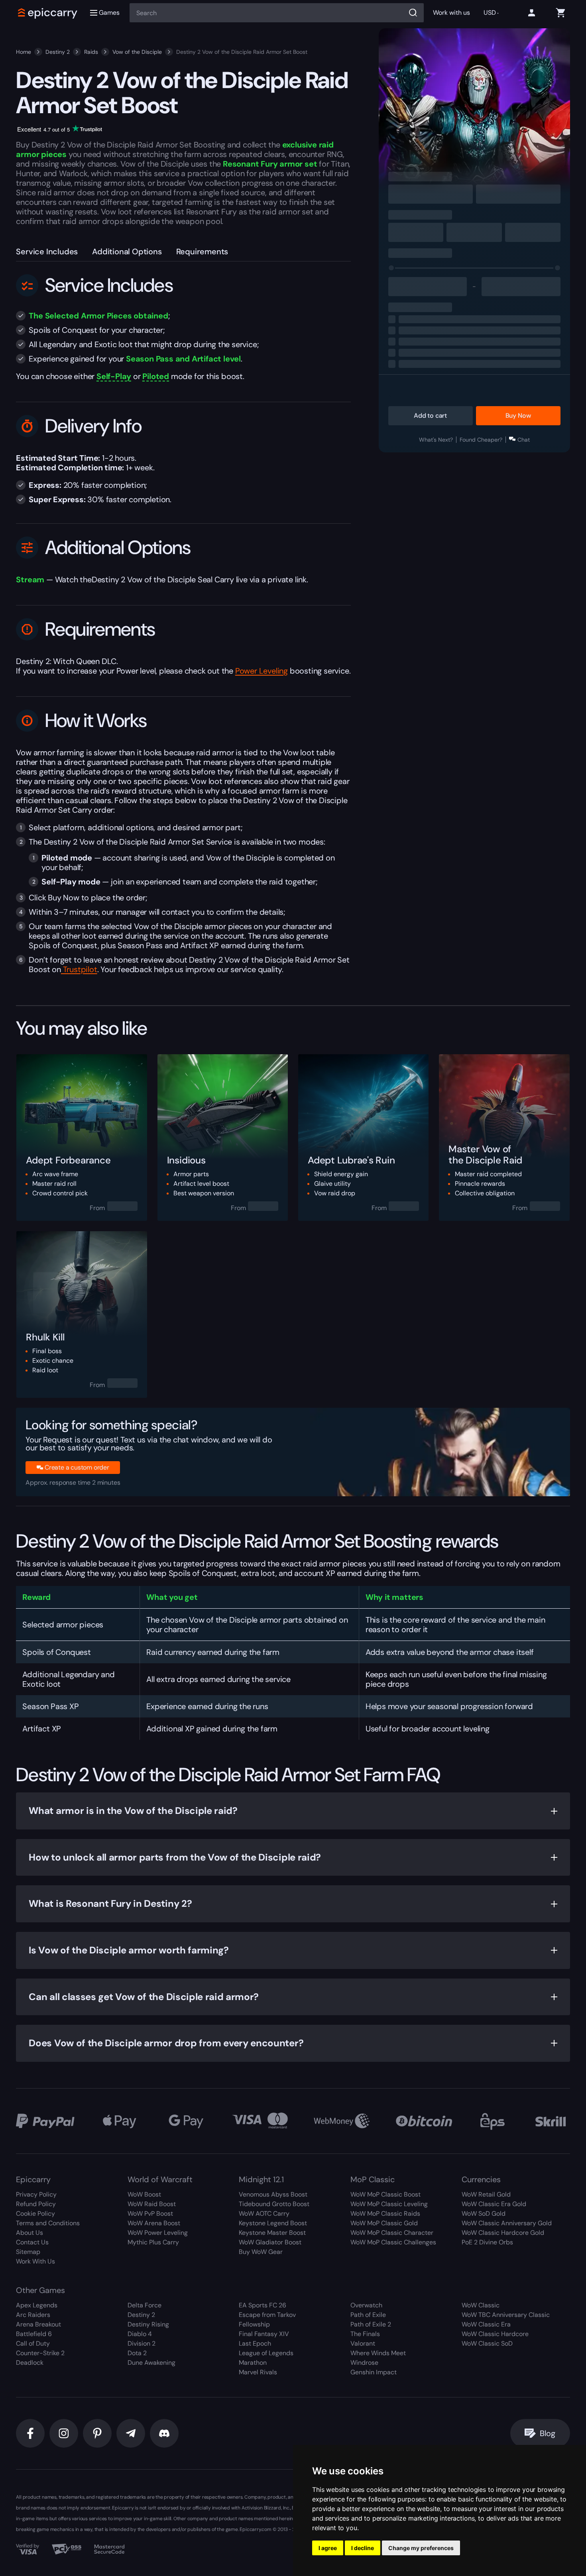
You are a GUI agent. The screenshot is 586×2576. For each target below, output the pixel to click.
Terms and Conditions (48, 2223)
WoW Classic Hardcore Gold (503, 2233)
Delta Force (145, 2305)
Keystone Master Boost (272, 2233)
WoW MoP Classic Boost (385, 2194)
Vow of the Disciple (137, 52)
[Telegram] (131, 2433)
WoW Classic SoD (487, 2343)
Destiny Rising (148, 2324)
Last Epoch (255, 2343)
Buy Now (518, 416)
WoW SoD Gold (484, 2213)
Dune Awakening (151, 2363)
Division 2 (142, 2343)
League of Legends (266, 2353)
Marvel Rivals (258, 2372)
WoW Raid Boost (152, 2204)
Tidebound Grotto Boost (274, 2204)
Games (109, 13)
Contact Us (32, 2242)
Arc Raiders (33, 2315)
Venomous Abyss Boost (273, 2194)
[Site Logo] (48, 13)
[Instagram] (64, 2433)
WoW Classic (481, 2305)
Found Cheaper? (481, 440)
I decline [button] (363, 2548)
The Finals (365, 2334)
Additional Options (127, 252)
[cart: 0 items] (560, 13)
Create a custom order (77, 1467)
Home (24, 52)
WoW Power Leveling (158, 2233)
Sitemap (28, 2252)
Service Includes (47, 252)
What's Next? (436, 440)
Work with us (451, 13)
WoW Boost (144, 2194)
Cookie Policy (35, 2213)
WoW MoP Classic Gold (384, 2223)
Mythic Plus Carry (153, 2242)
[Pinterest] (97, 2433)
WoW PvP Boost (150, 2213)
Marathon (253, 2363)
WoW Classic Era (486, 2324)
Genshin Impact (374, 2372)
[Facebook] (30, 2433)
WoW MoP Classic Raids (385, 2213)
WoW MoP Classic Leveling (389, 2204)
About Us (29, 2233)
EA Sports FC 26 (263, 2305)
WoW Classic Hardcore (495, 2334)
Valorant (363, 2343)
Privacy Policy (36, 2194)
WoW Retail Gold (486, 2194)
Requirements (202, 252)
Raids (91, 52)
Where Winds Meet (378, 2353)
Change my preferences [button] (421, 2548)
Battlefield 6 (34, 2334)
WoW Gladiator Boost (270, 2242)
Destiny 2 (58, 52)
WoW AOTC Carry (264, 2213)
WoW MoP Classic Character (392, 2233)
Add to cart (430, 416)
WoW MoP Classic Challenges (393, 2242)
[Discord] (164, 2433)
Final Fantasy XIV (264, 2334)
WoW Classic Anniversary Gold (507, 2223)
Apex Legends (37, 2305)
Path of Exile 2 (371, 2324)
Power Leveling (262, 671)
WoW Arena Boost (154, 2223)
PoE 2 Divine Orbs (487, 2242)
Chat (524, 440)
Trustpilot (79, 969)
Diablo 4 (140, 2334)
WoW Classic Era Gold (494, 2204)
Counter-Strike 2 (40, 2353)
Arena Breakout (38, 2324)
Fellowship (254, 2324)
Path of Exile (368, 2315)
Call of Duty (33, 2343)
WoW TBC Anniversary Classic (506, 2315)
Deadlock (30, 2363)
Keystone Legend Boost (273, 2223)
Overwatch (366, 2305)
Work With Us (35, 2261)
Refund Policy (36, 2204)
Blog (547, 2433)
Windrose (364, 2363)
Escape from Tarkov (267, 2315)
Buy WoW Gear (261, 2252)
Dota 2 (137, 2353)
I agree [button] (328, 2548)
